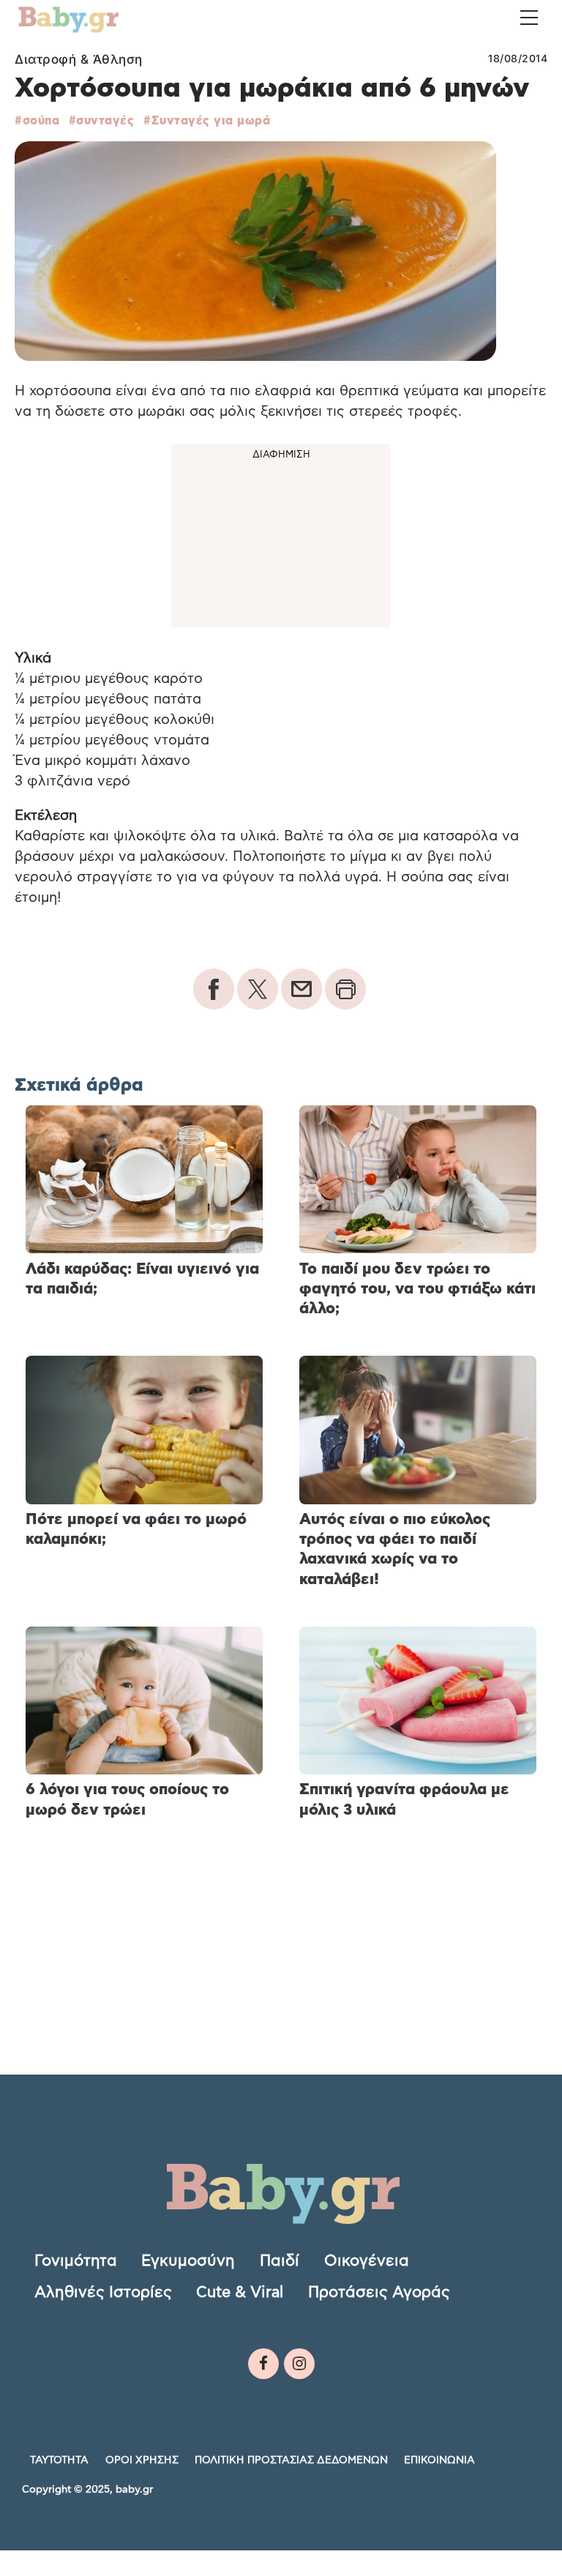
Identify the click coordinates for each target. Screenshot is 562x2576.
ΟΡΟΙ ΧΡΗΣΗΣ (142, 2460)
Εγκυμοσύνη (188, 2260)
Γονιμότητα (76, 2260)
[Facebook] (263, 2364)
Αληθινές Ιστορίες (103, 2292)
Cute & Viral (240, 2292)
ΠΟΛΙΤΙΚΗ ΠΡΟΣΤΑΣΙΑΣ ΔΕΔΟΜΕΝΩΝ (291, 2460)
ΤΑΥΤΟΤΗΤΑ (59, 2460)
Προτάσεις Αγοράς (379, 2292)
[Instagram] (299, 2364)
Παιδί (280, 2260)
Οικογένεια (367, 2260)
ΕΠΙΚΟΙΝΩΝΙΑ (439, 2460)
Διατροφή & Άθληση (79, 59)
